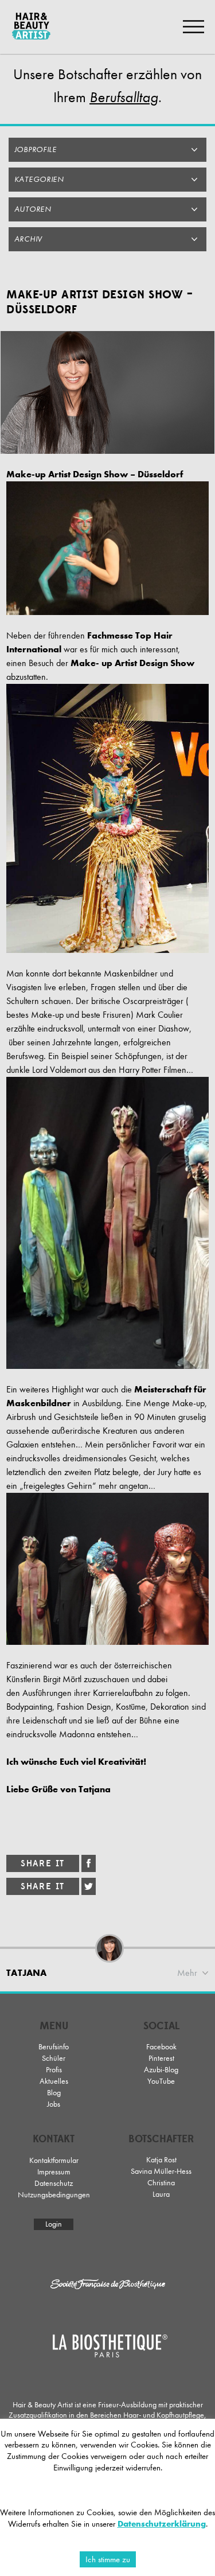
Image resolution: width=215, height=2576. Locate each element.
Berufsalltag (124, 98)
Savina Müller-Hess (161, 2171)
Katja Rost (161, 2160)
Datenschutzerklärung (162, 2524)
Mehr (187, 1973)
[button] (107, 150)
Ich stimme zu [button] (108, 2559)
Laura (161, 2194)
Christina (161, 2183)
